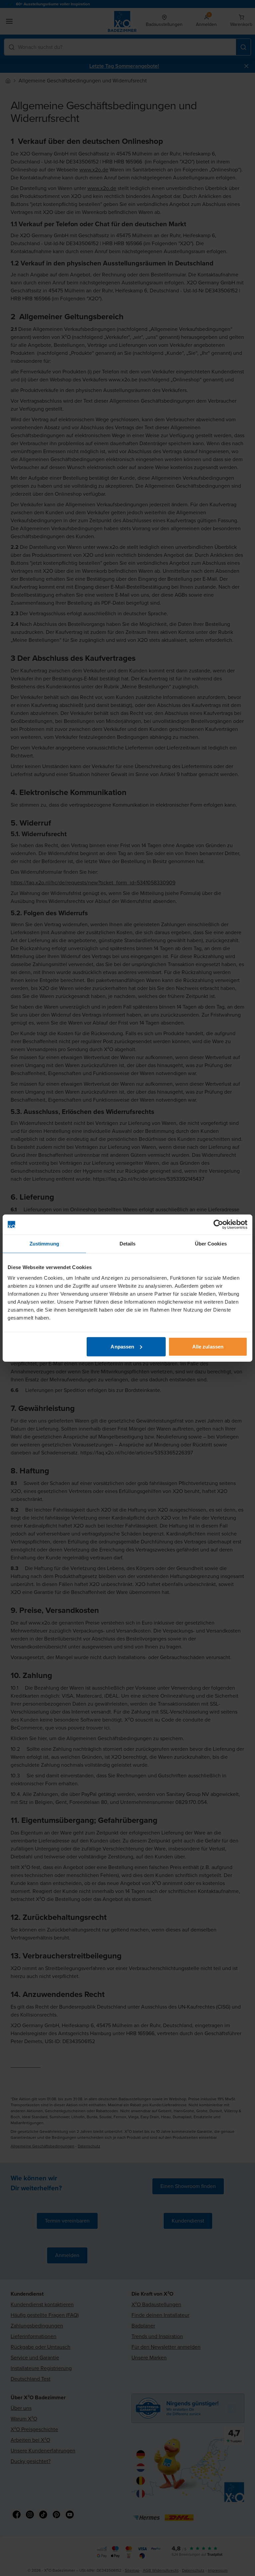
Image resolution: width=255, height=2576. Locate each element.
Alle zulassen (208, 1346)
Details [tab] (128, 1244)
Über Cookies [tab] (211, 1244)
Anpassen (122, 1346)
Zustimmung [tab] (44, 1244)
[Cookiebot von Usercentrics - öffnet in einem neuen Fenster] (218, 1225)
